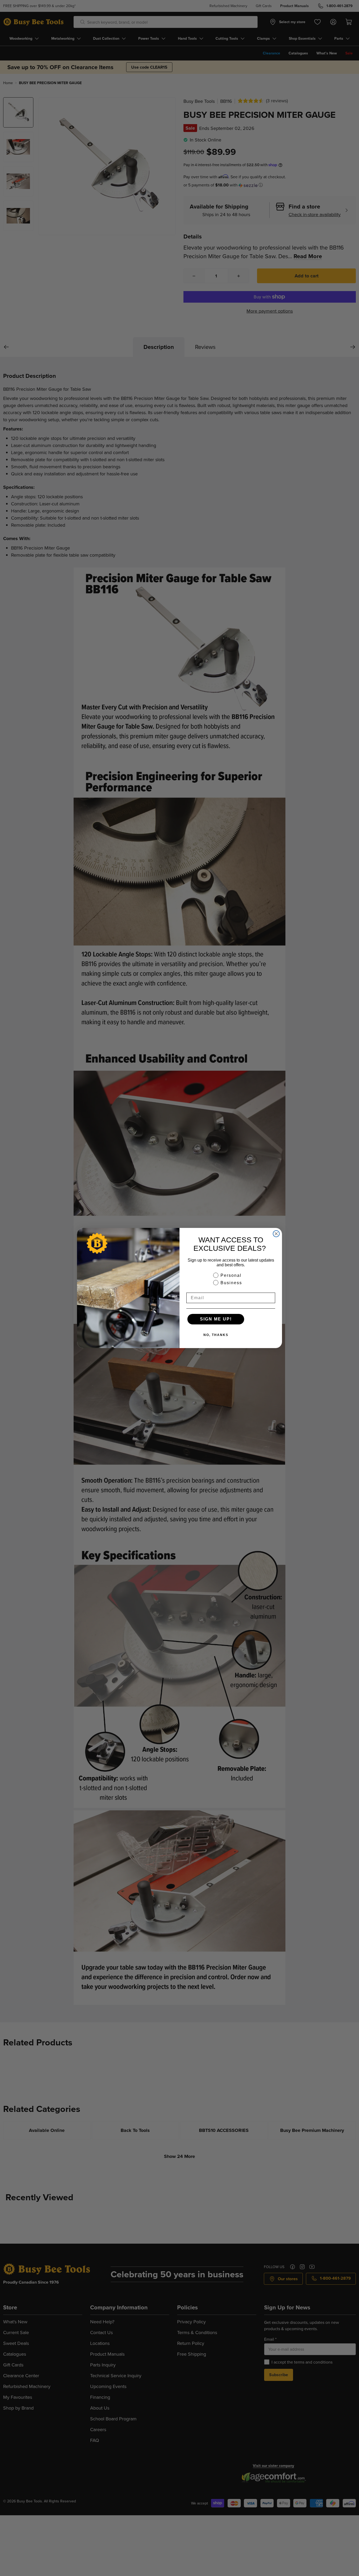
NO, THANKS (216, 1335)
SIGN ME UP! (216, 1319)
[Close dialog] (276, 1234)
